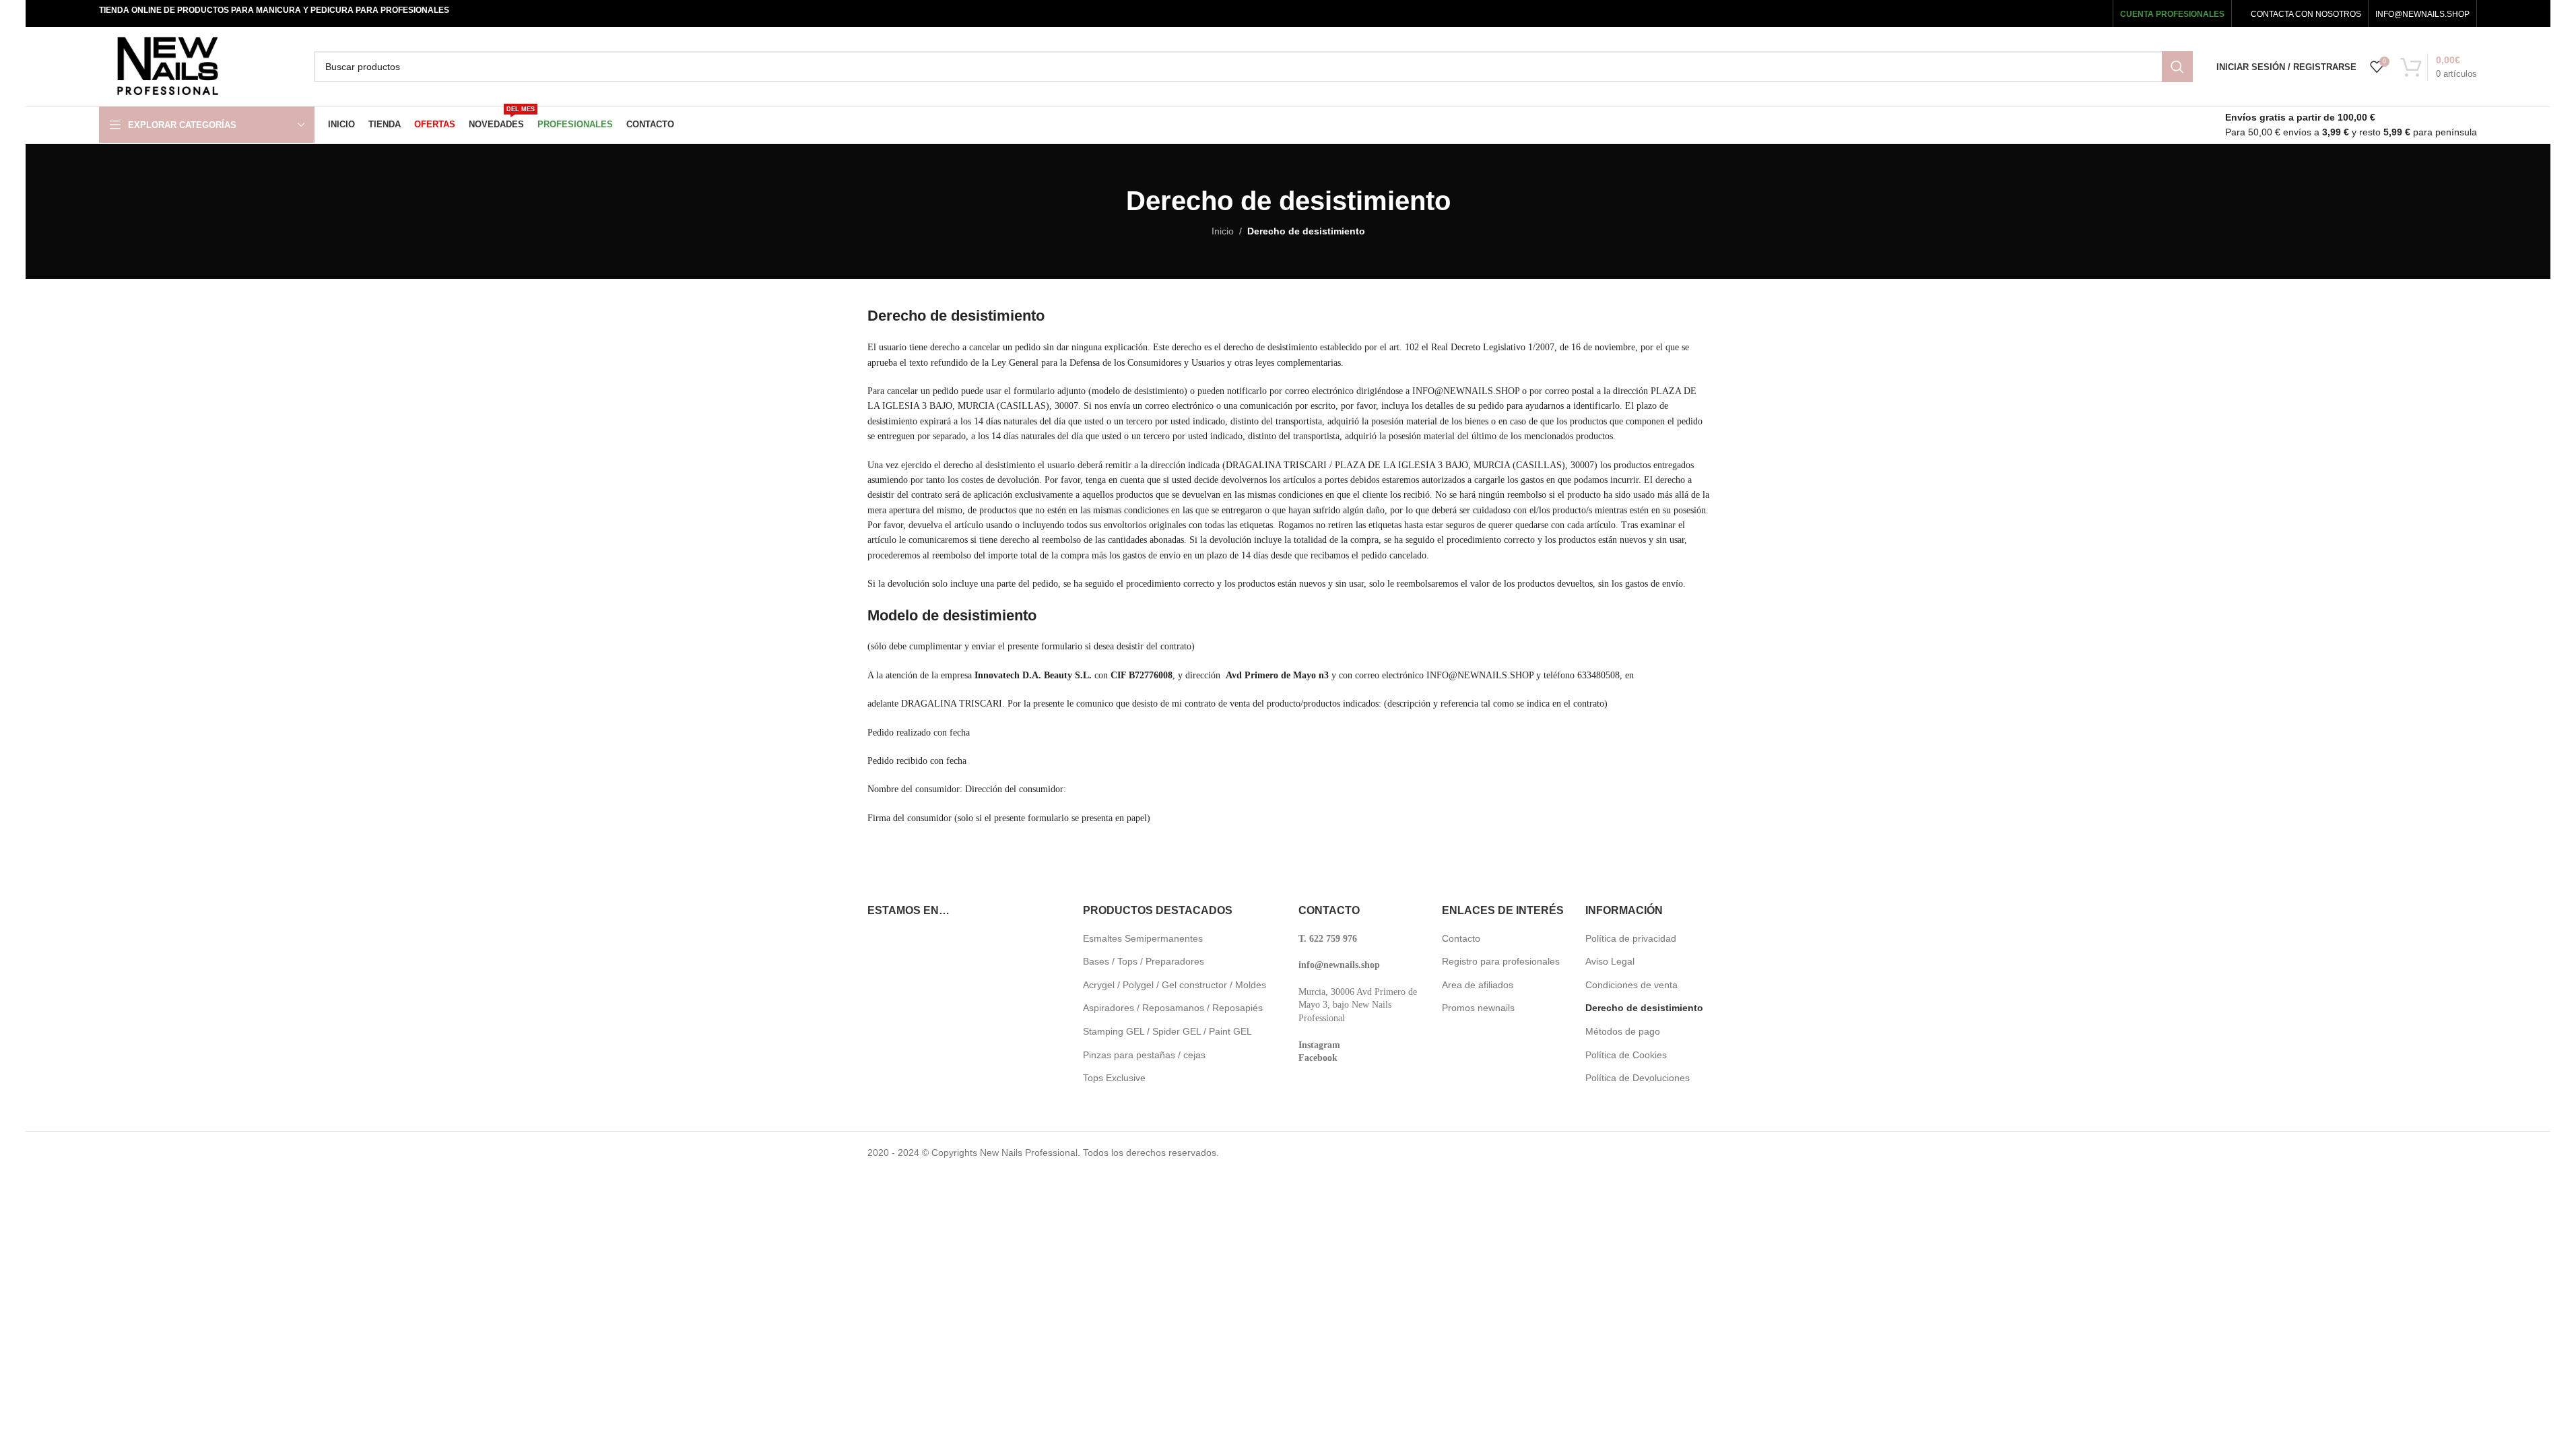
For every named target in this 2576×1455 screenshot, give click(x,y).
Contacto (1461, 938)
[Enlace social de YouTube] (2076, 13)
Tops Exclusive (1114, 1078)
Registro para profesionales (1501, 961)
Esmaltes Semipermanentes (1143, 938)
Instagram (1319, 1045)
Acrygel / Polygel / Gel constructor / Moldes (1175, 985)
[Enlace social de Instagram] (2056, 13)
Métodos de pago (1623, 1031)
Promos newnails (1478, 1008)
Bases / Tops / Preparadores (1144, 961)
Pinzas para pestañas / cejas (1144, 1055)
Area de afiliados (1478, 985)
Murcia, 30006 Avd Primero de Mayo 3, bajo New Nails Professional (1358, 1005)
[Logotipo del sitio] (167, 66)
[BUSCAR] (2177, 67)
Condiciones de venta (1631, 985)
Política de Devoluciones (1638, 1078)
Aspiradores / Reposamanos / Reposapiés (1173, 1008)
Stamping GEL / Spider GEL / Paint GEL (1167, 1031)
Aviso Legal (1610, 961)
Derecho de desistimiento (1644, 1008)
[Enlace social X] (2037, 13)
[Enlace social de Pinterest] (2096, 13)
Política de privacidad (1631, 938)
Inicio (1223, 231)
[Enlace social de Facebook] (2019, 13)
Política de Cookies (1626, 1055)
